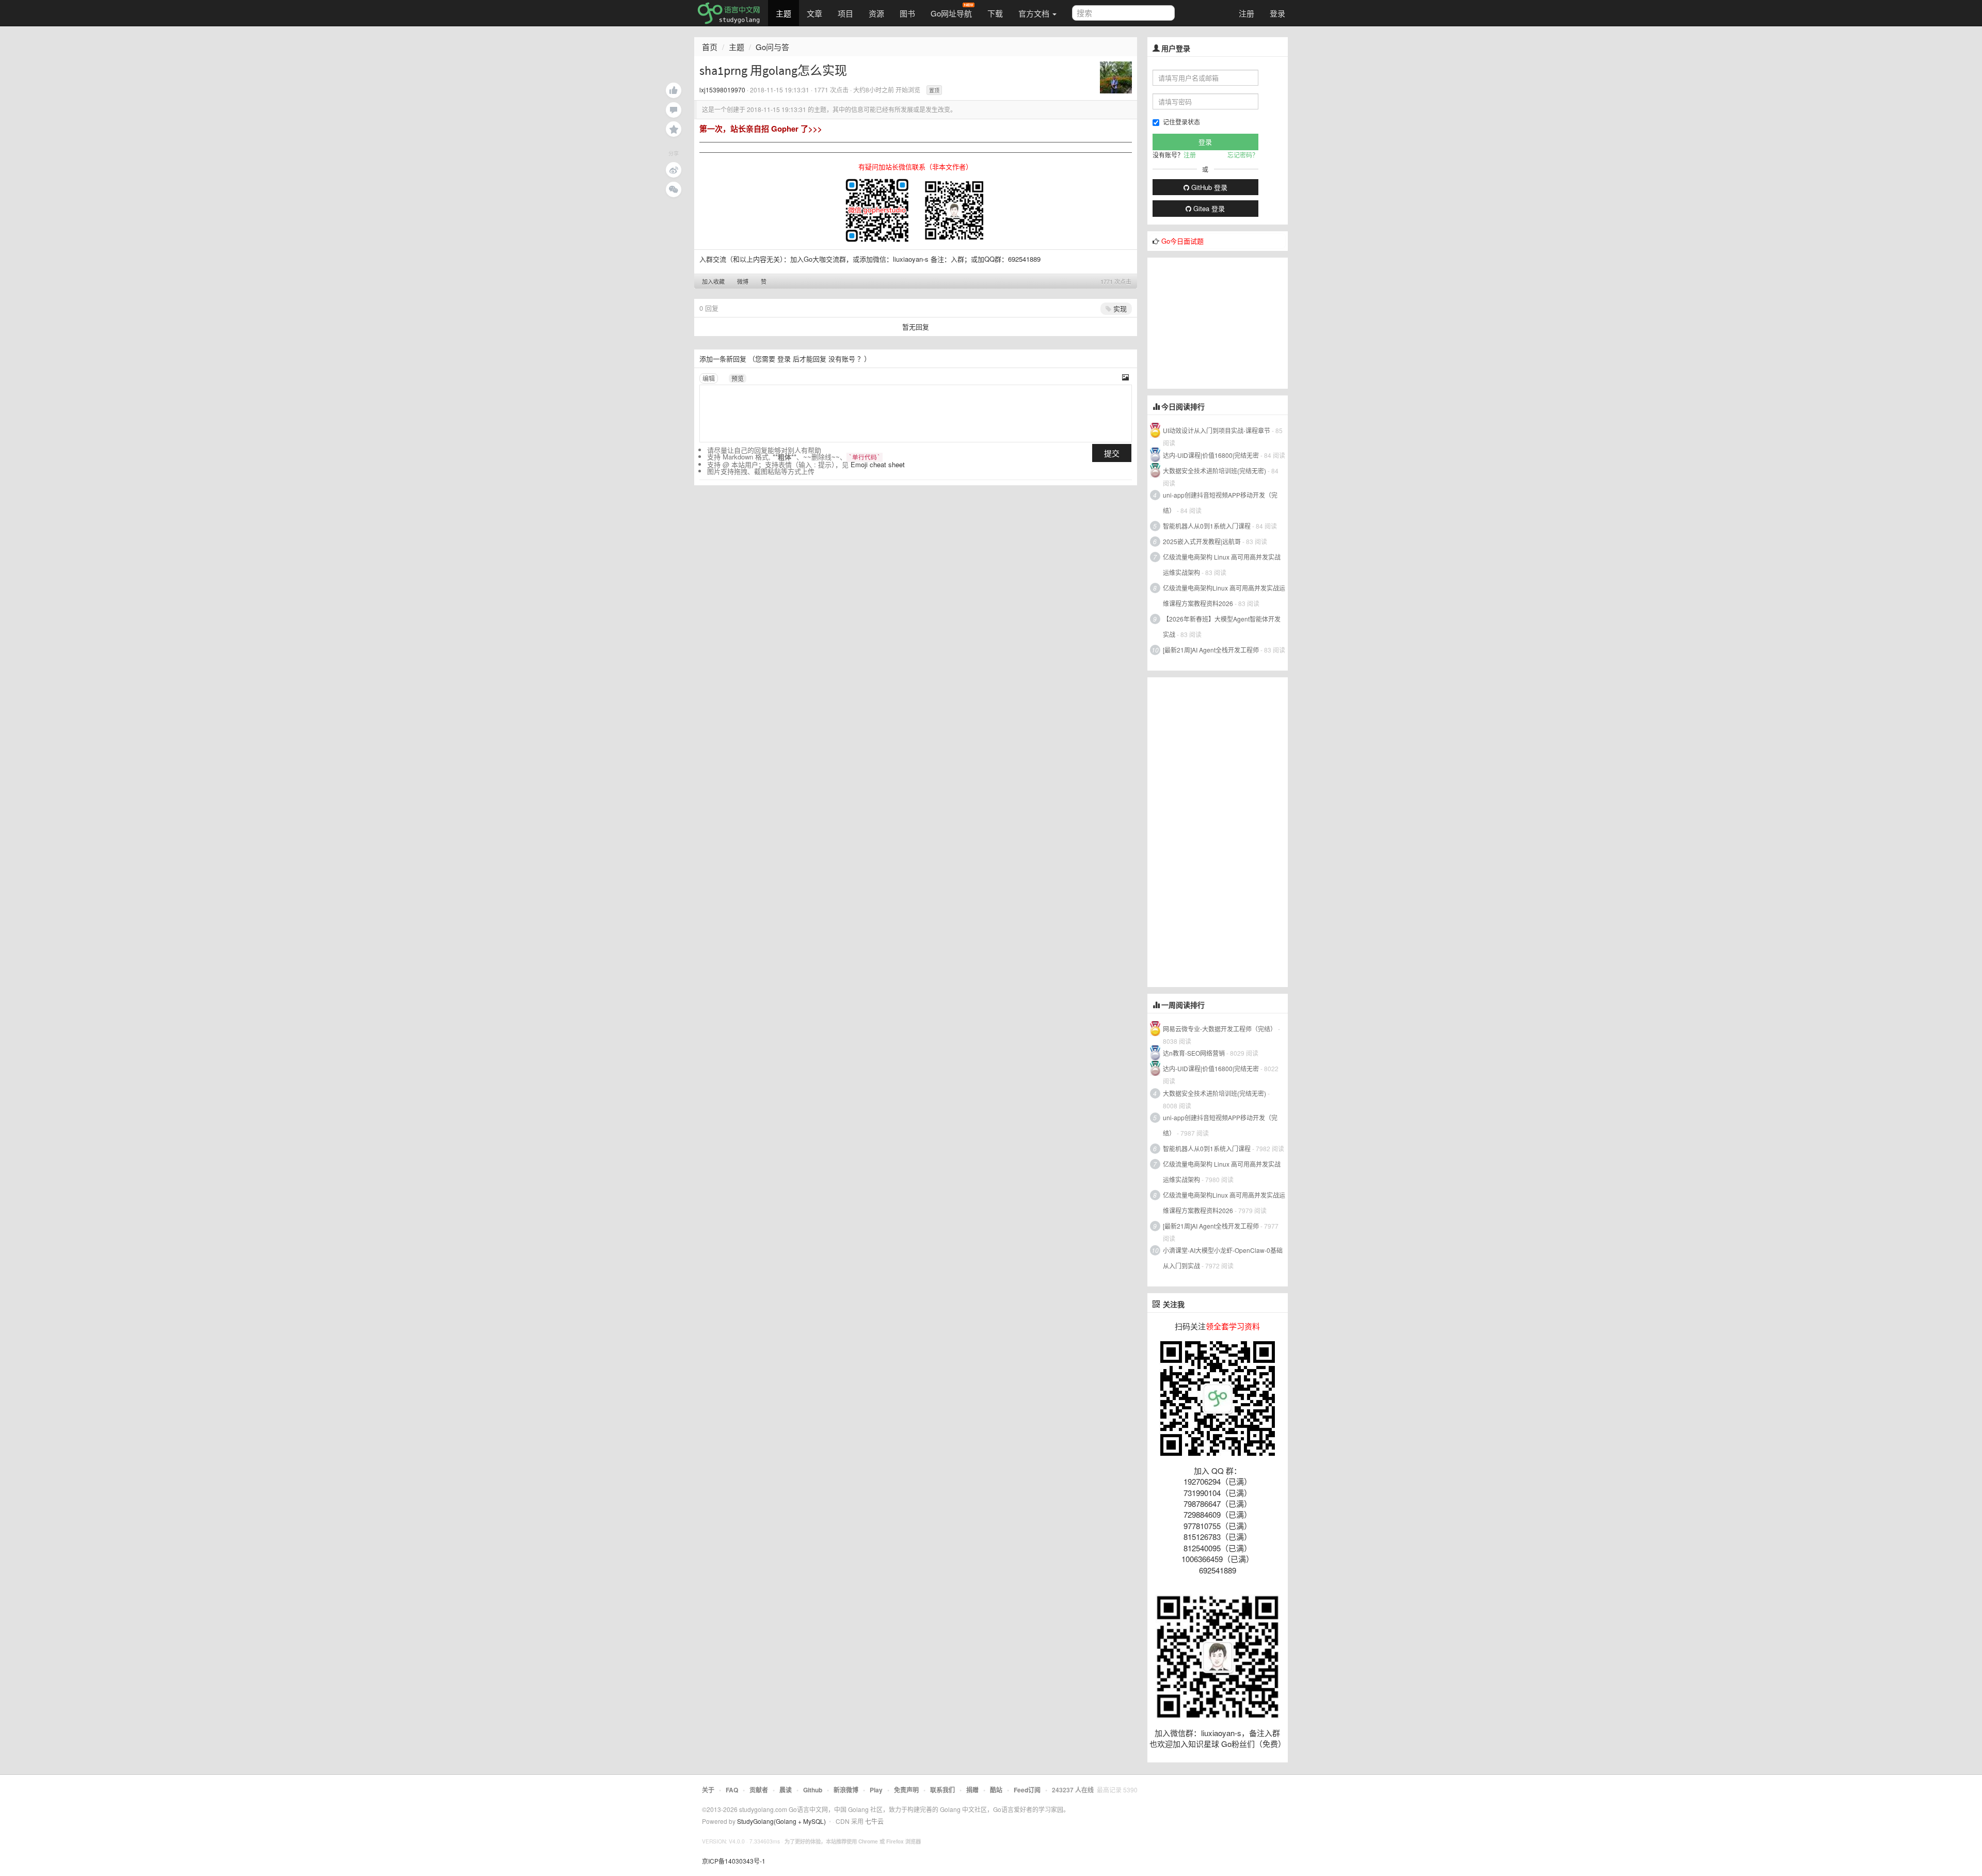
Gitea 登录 (1208, 208)
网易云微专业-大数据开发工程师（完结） (1220, 1029)
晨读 (786, 1790)
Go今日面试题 (1182, 241)
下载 (995, 13)
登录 (1277, 13)
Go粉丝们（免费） (1253, 1744)
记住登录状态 (1181, 122)
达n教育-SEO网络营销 (1194, 1053)
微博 (743, 281)
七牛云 (874, 1821)
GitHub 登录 (1208, 187)
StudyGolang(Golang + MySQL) (781, 1821)
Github (813, 1790)
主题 (784, 13)
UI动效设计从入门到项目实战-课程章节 (1217, 430)
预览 (738, 378)
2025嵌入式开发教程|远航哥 (1202, 541)
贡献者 (759, 1790)
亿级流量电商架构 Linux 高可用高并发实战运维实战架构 (1222, 565)
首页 (710, 47)
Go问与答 (772, 47)
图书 (907, 13)
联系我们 (942, 1790)
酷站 (996, 1790)
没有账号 (842, 359)
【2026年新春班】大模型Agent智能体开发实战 (1222, 626)
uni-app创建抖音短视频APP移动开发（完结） (1220, 503)
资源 (876, 13)
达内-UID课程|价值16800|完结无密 (1211, 455)
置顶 (934, 90)
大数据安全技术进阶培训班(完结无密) (1215, 471)
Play (876, 1790)
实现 (1119, 308)
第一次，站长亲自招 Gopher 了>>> (761, 129)
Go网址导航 (951, 13)
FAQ (732, 1790)
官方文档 (1035, 13)
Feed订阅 (1027, 1790)
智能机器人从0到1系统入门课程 (1207, 526)
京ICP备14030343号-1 (734, 1861)
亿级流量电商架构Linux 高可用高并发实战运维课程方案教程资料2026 (1224, 595)
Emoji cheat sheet (878, 464)
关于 (708, 1790)
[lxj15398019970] (1116, 76)
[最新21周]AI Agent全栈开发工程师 (1211, 650)
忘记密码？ (1243, 155)
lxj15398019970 (722, 90)
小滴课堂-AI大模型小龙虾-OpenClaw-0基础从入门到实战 (1223, 1258)
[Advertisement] (1225, 322)
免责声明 (906, 1790)
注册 (1246, 13)
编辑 (709, 378)
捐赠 (972, 1790)
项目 (845, 13)
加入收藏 (713, 281)
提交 (1112, 453)
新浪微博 (846, 1790)
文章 (814, 13)
